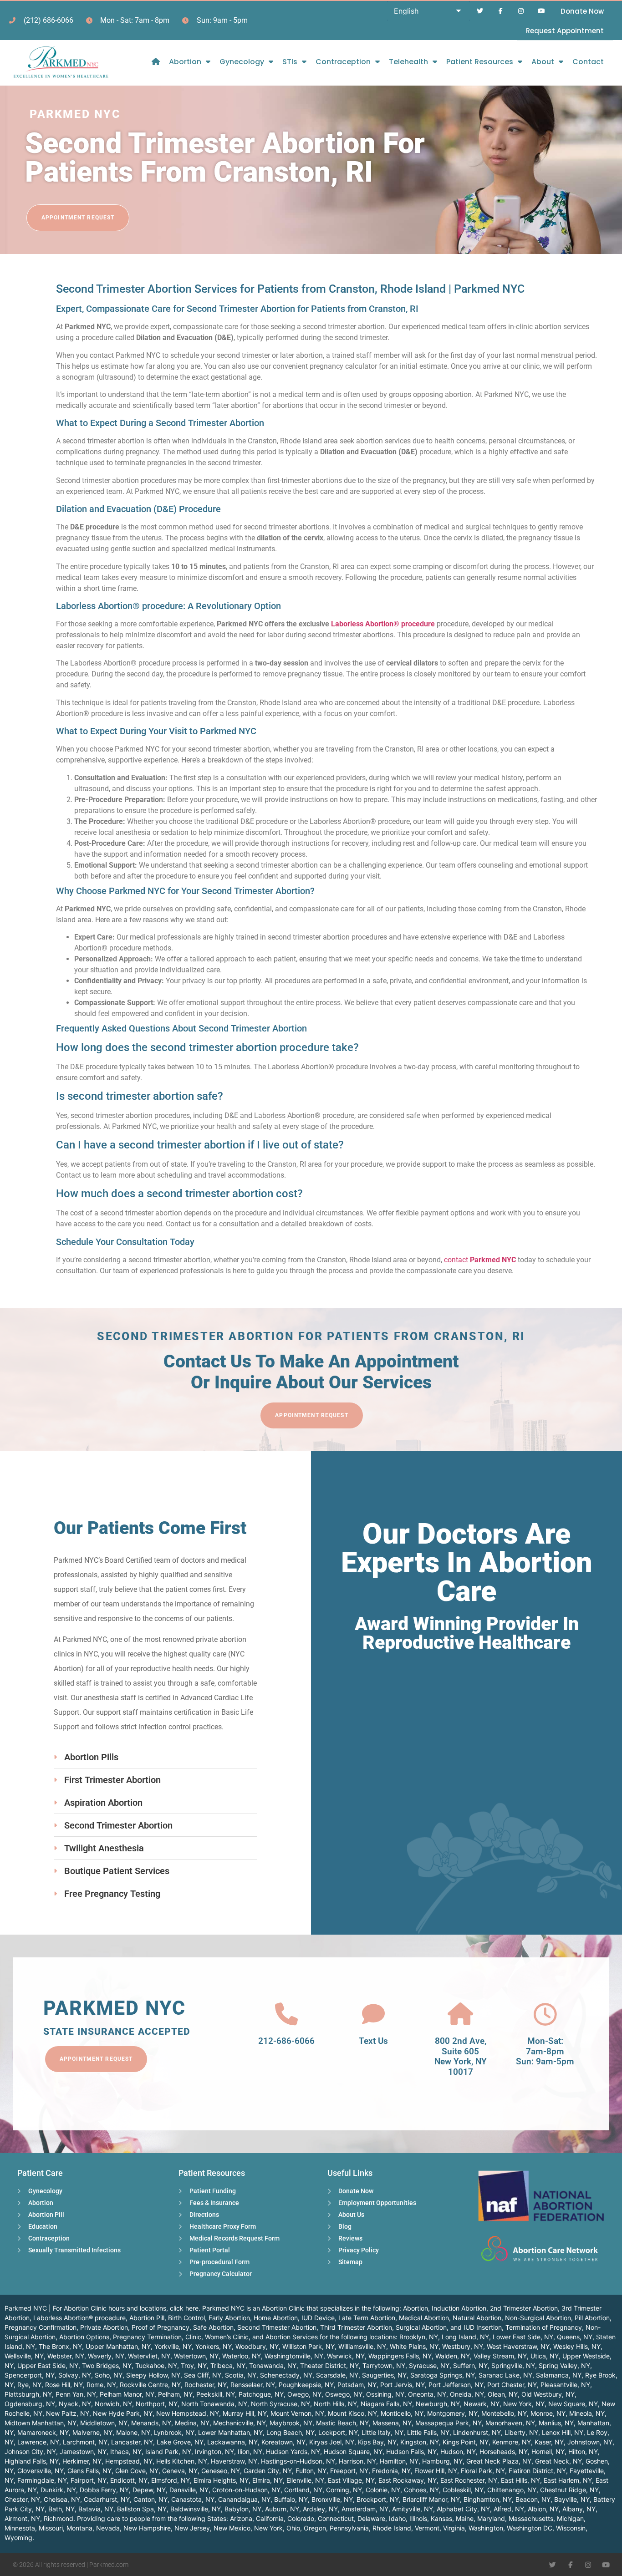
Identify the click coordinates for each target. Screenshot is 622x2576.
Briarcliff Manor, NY (431, 2499)
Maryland (491, 2518)
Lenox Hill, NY (563, 2432)
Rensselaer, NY (253, 2385)
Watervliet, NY (149, 2356)
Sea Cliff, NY (203, 2375)
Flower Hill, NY (436, 2471)
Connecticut (336, 2518)
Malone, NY (133, 2432)
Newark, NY (482, 2404)
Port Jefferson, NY (456, 2385)
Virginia (454, 2528)
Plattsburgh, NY (28, 2394)
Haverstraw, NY (234, 2461)
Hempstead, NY (129, 2461)
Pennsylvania (349, 2528)
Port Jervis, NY (403, 2385)
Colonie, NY (383, 2490)
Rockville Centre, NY (150, 2385)
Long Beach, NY (291, 2432)
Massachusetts (531, 2518)
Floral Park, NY (483, 2471)
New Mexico (232, 2528)
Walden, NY (453, 2356)
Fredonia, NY (391, 2471)
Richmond (59, 2518)
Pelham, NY (175, 2394)
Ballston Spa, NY (142, 2509)
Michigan (570, 2518)
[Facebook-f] (501, 11)
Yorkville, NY (173, 2346)
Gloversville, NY (41, 2471)
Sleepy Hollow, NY (153, 2375)
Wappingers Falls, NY (400, 2356)
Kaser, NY (549, 2442)
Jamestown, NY (83, 2452)
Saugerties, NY (384, 2375)
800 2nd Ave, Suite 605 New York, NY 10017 (461, 2056)
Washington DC (530, 2528)
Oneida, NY (467, 2394)
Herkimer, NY (82, 2461)
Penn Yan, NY (76, 2394)
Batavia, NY (96, 2509)
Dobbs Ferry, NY (104, 2490)
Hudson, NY (458, 2452)
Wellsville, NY (24, 2356)
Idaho (397, 2518)
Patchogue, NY (261, 2394)
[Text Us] (373, 2014)
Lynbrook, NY (174, 2432)
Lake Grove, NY (180, 2442)
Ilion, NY (250, 2452)
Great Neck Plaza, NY (499, 2461)
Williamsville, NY (362, 2346)
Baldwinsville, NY (196, 2509)
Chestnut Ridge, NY (569, 2490)
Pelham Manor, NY (127, 2394)
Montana (79, 2528)
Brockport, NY (378, 2499)
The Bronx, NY (60, 2346)
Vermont (427, 2528)
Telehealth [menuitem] (408, 62)
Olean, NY (503, 2394)
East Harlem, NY (568, 2480)
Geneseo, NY (221, 2471)
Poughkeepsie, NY (306, 2385)
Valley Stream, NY (500, 2356)
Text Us (373, 2041)
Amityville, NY (413, 2509)
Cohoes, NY (421, 2490)
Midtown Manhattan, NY (41, 2423)
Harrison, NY (357, 2461)
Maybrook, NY (291, 2423)
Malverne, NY (92, 2432)
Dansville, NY (189, 2490)
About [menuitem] (543, 62)
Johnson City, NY (30, 2452)
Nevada (108, 2528)
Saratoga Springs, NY (443, 2375)
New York (268, 2528)
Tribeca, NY (228, 2365)
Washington (486, 2528)
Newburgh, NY (438, 2404)
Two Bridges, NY (107, 2365)
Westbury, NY (463, 2346)
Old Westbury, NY (548, 2394)
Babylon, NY (243, 2509)
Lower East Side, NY (523, 2337)
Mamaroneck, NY (43, 2432)
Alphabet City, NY (463, 2509)
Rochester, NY (206, 2385)
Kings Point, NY (466, 2442)
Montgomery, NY (452, 2413)
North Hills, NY (335, 2404)
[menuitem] (156, 62)
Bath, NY (61, 2509)
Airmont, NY (22, 2518)
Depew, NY (149, 2490)
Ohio (293, 2528)
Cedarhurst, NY (107, 2499)
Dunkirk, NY (58, 2490)
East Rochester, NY (469, 2480)
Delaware (371, 2518)
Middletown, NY (104, 2423)
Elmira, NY (268, 2480)
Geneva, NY (180, 2471)
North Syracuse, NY (280, 2404)
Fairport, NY (89, 2480)
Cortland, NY (303, 2490)
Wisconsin (571, 2528)
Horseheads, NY (504, 2452)
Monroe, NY (548, 2413)
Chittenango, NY (512, 2490)
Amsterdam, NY (365, 2509)
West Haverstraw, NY (518, 2346)
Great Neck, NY (558, 2461)
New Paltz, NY (68, 2413)
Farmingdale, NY (42, 2480)
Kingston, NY (420, 2442)
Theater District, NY (329, 2365)
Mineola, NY (587, 2413)
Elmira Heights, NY (221, 2480)
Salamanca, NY (559, 2375)
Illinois (418, 2518)
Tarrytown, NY (384, 2365)
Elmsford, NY (171, 2480)
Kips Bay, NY (377, 2442)
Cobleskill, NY (463, 2490)
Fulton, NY (311, 2471)
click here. (185, 2308)
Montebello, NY (504, 2413)
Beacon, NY (533, 2499)
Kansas (441, 2518)
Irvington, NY (214, 2452)
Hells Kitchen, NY (182, 2461)
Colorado (301, 2518)
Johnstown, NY (590, 2442)
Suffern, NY (470, 2365)
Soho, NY (109, 2375)
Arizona (241, 2518)
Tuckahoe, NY (156, 2365)
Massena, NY (392, 2423)
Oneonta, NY (427, 2394)
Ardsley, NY (320, 2509)
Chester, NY (22, 2499)
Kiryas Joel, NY (332, 2442)
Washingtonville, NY (294, 2356)
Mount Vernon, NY (297, 2413)
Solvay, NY (75, 2375)
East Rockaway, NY (408, 2480)
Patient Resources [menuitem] (480, 62)
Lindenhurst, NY (477, 2432)
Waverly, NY (106, 2356)
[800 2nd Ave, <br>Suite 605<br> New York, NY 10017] (460, 2014)
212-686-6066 (286, 2041)
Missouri (51, 2528)
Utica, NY (545, 2356)
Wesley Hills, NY (577, 2346)
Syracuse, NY (429, 2365)
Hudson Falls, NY (411, 2452)
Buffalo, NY (291, 2499)
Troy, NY (194, 2365)
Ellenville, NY (305, 2480)
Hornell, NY (548, 2452)
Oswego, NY (344, 2394)
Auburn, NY (282, 2509)
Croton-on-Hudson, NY (246, 2490)
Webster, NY (66, 2356)
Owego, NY (304, 2394)
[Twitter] (480, 11)
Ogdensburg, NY (30, 2404)
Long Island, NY (465, 2337)
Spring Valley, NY (564, 2365)
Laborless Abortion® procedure (383, 624)
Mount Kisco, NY (352, 2413)
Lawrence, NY (38, 2442)
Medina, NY (192, 2423)
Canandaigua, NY (244, 2499)
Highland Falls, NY (32, 2461)
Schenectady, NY (286, 2375)
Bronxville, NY (332, 2499)
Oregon (315, 2528)
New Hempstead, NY (188, 2413)
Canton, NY (150, 2499)
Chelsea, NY (62, 2499)
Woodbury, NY (257, 2346)
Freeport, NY (349, 2471)
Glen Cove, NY (137, 2471)
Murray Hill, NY (245, 2413)
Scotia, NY (241, 2375)
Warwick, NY (346, 2356)
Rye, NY (29, 2385)
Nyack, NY (75, 2404)
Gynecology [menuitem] (242, 62)
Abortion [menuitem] (185, 62)
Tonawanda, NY (273, 2365)
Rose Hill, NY (64, 2385)
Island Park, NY (168, 2452)
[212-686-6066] (286, 2014)
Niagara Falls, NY (386, 2404)
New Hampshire (147, 2528)
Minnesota (20, 2528)
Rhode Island (392, 2528)
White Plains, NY (414, 2346)
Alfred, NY (509, 2509)
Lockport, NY (338, 2432)
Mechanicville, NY (240, 2423)
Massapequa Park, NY (449, 2423)
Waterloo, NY (242, 2356)
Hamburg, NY (442, 2461)
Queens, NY (575, 2337)
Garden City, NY (268, 2471)
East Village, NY (351, 2480)
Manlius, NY (556, 2423)
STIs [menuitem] (290, 62)
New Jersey (192, 2528)
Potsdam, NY (357, 2385)
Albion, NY (543, 2509)
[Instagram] (521, 11)
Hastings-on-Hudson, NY (298, 2461)
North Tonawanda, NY (214, 2404)
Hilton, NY (583, 2452)
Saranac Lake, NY (505, 2375)
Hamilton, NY (399, 2461)
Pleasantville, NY (565, 2385)
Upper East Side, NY (48, 2365)
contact (480, 1260)
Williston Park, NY (308, 2346)
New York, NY (524, 2404)
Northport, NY (157, 2404)
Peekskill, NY (216, 2394)
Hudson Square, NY (353, 2452)
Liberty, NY (521, 2432)
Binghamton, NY (488, 2499)
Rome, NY (101, 2385)
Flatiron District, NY (537, 2471)
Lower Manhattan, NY (230, 2432)
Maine (465, 2518)
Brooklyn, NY (419, 2337)
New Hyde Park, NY (123, 2413)
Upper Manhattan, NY (118, 2346)
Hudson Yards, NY (293, 2452)
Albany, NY (579, 2509)
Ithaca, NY (126, 2452)
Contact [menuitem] (588, 62)
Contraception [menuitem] (343, 62)
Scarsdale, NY (337, 2375)
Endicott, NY (129, 2480)
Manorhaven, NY (510, 2423)
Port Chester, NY (512, 2385)
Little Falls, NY (428, 2432)
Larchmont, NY (85, 2442)
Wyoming (18, 2538)
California (270, 2518)
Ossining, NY (385, 2394)
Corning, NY (344, 2490)
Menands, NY (151, 2423)
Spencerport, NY (30, 2375)
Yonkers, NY (214, 2346)
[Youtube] (541, 11)
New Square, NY (573, 2404)
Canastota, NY (193, 2499)
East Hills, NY (520, 2480)
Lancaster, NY (132, 2442)
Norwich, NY (113, 2404)
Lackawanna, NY (232, 2442)
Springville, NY (513, 2365)
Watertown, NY (196, 2356)
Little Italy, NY (382, 2432)
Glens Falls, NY (89, 2471)
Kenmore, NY (512, 2442)
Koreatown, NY (283, 2442)
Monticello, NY (402, 2413)
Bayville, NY (572, 2499)
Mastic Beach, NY (342, 2423)
